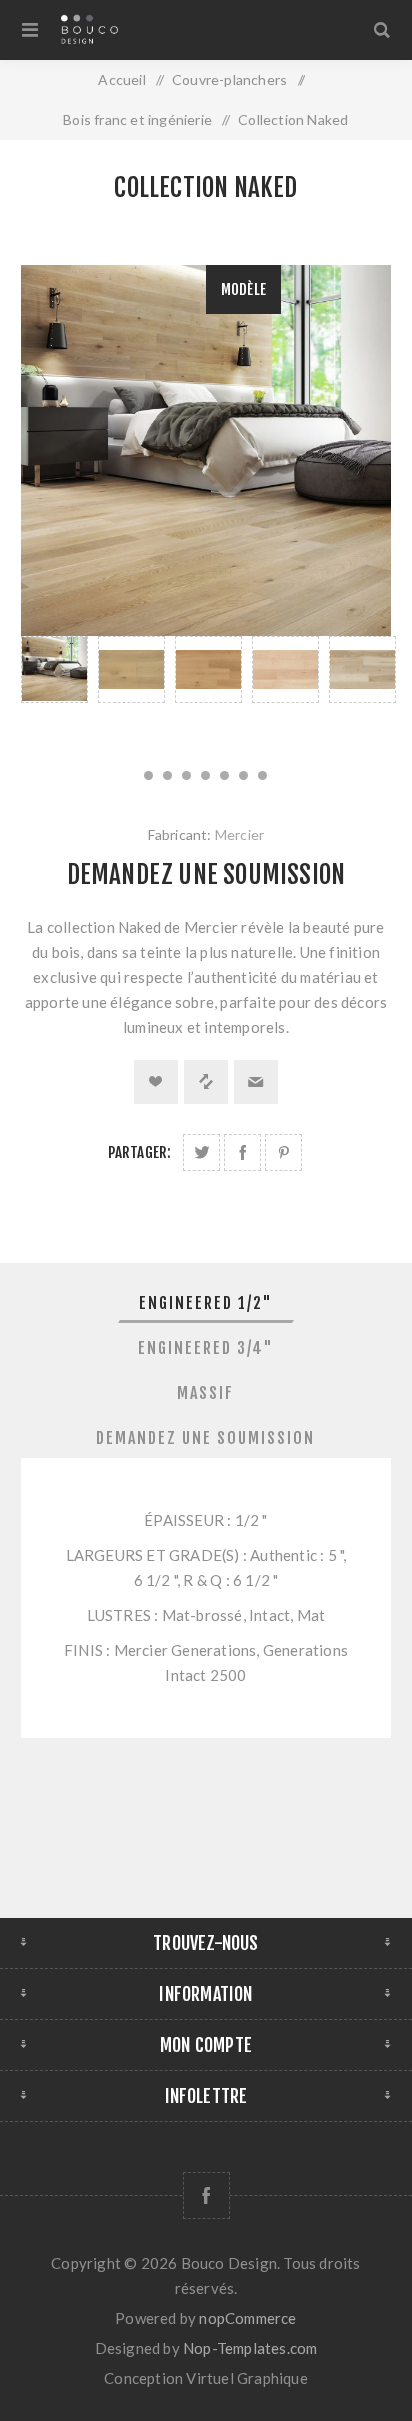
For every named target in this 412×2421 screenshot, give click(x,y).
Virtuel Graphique (246, 2378)
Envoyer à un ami (256, 1082)
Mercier (239, 834)
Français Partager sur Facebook (242, 1152)
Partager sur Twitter (201, 1152)
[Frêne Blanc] (362, 669)
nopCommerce (247, 2318)
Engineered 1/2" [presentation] (206, 1303)
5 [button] (224, 775)
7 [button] (262, 775)
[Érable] (285, 669)
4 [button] (205, 775)
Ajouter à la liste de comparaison (206, 1082)
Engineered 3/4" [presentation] (206, 1348)
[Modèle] (54, 669)
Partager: (140, 1152)
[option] (54, 691)
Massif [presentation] (205, 1393)
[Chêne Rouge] (208, 669)
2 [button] (167, 775)
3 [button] (186, 775)
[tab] (206, 1303)
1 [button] (148, 775)
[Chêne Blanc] (131, 669)
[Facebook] (206, 2195)
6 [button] (243, 775)
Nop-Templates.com (250, 2348)
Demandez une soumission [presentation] (205, 1438)
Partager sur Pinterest (283, 1152)
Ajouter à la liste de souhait (156, 1082)
